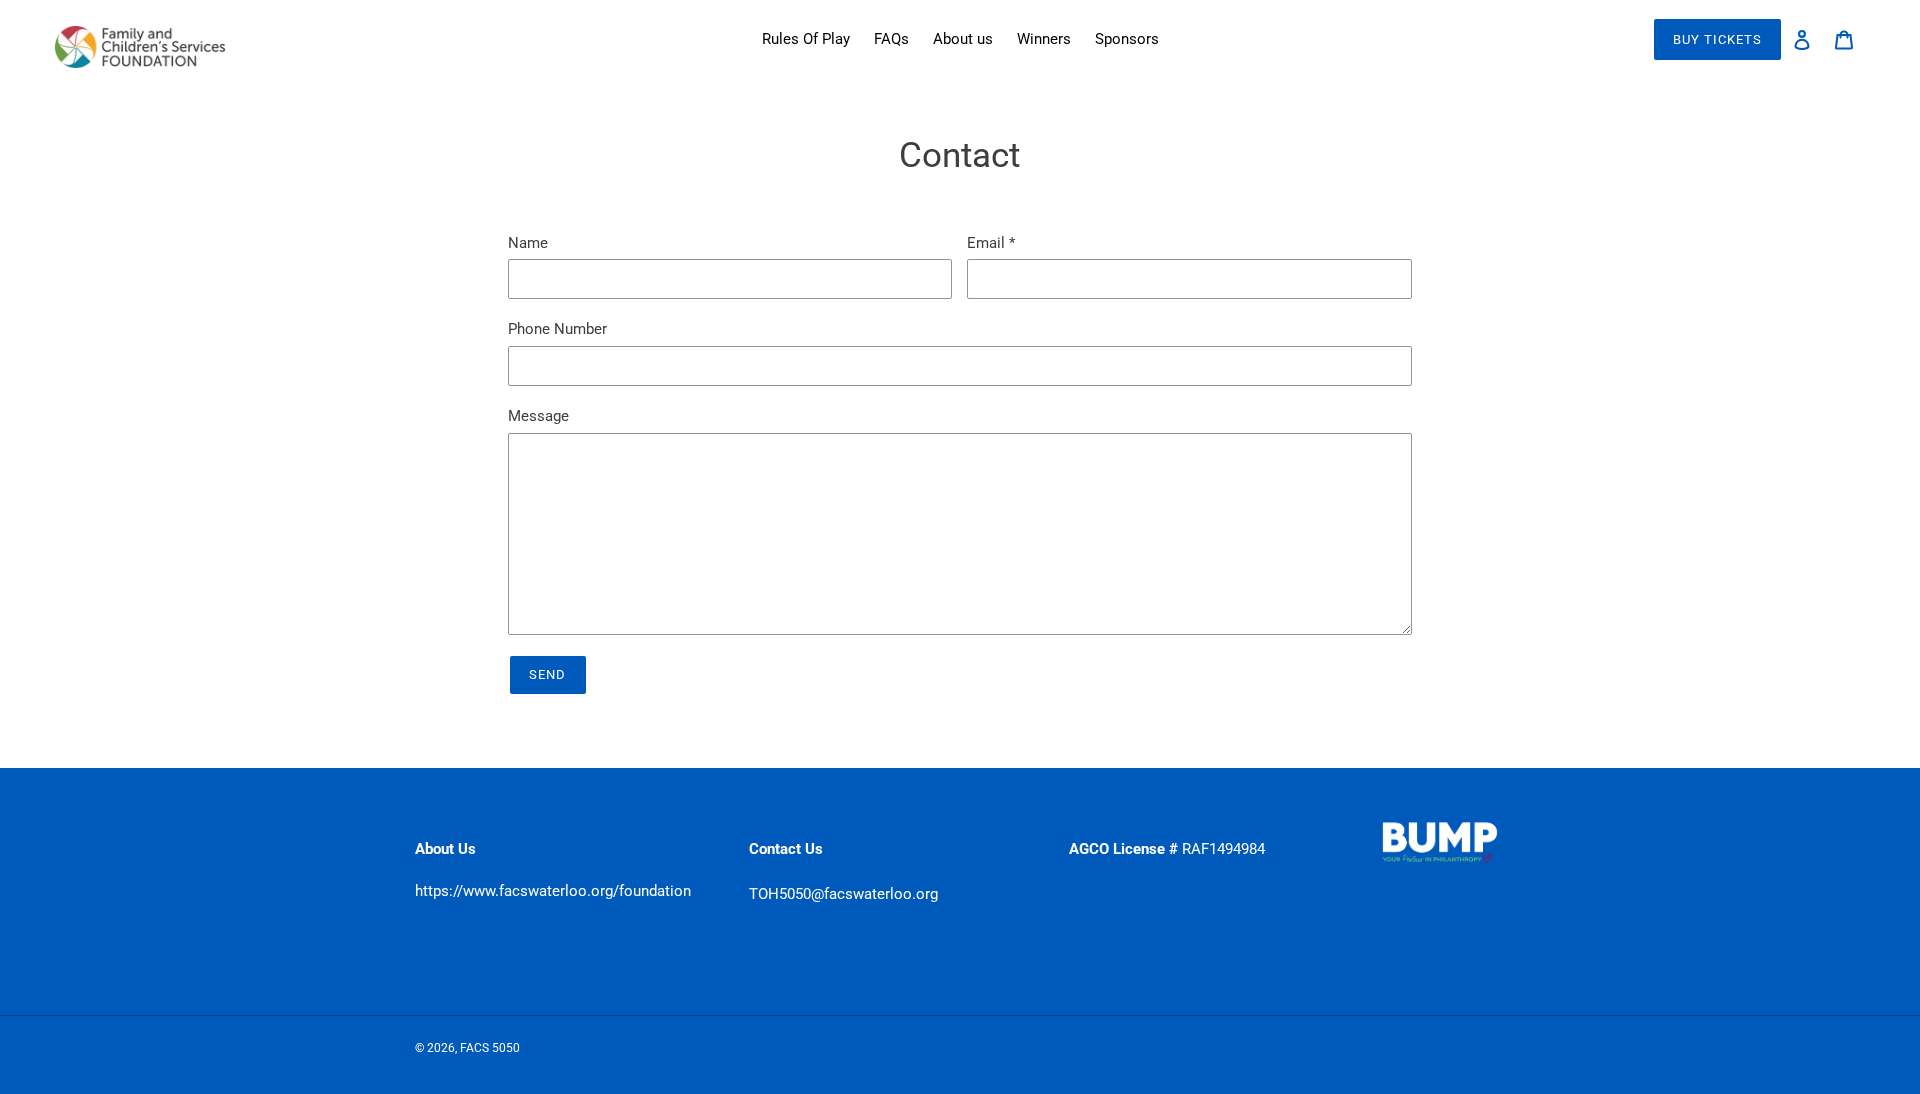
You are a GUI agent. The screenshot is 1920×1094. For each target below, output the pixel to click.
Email (991, 243)
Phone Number (557, 329)
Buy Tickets (1717, 39)
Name (528, 243)
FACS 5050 (490, 1048)
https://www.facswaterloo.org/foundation (553, 891)
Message (538, 416)
